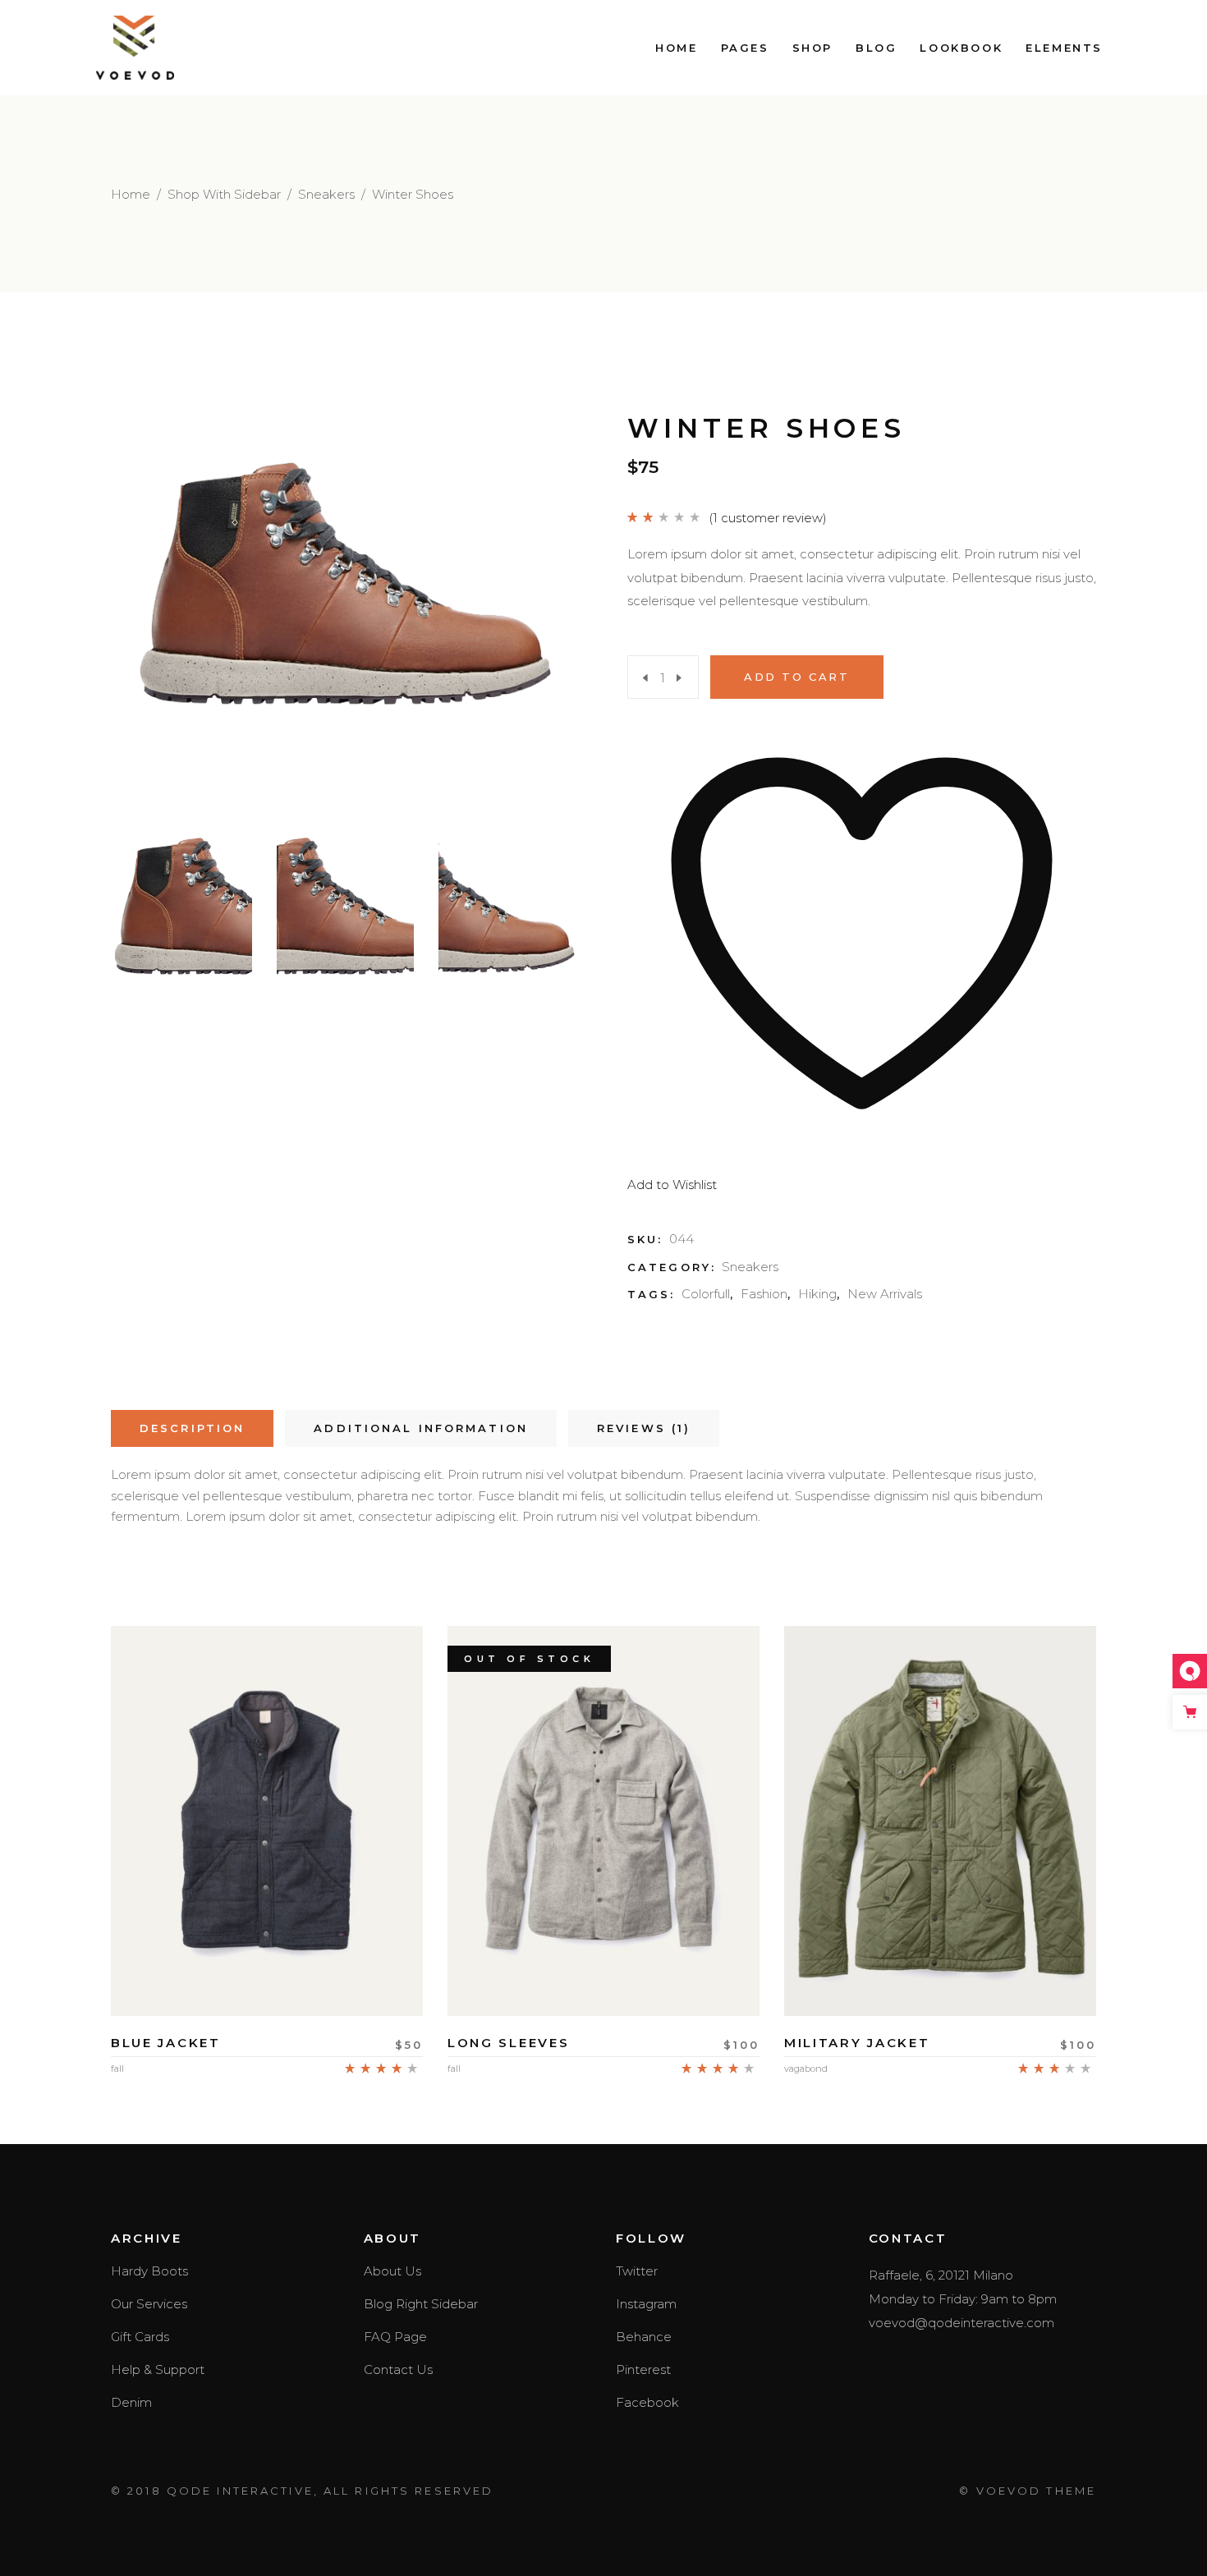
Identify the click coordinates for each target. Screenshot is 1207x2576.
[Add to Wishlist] (267, 1968)
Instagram (646, 2304)
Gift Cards (140, 2337)
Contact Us (398, 2369)
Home (131, 194)
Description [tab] (192, 1428)
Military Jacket (857, 2043)
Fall (117, 2069)
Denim (131, 2402)
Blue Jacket (166, 2043)
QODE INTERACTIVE (240, 2491)
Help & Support (158, 2369)
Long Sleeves (508, 2043)
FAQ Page (395, 2337)
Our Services (149, 2304)
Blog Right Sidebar (421, 2304)
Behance (644, 2337)
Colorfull (706, 1294)
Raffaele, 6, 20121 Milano (941, 2275)
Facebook (647, 2402)
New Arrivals (885, 1294)
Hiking (817, 1294)
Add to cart (797, 677)
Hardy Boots (149, 2271)
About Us (392, 2271)
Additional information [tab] (421, 1428)
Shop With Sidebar (224, 194)
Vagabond (806, 2069)
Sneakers (326, 194)
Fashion (764, 1294)
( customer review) (768, 518)
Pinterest (643, 2369)
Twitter (637, 2271)
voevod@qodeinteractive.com (961, 2323)
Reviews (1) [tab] (644, 1428)
